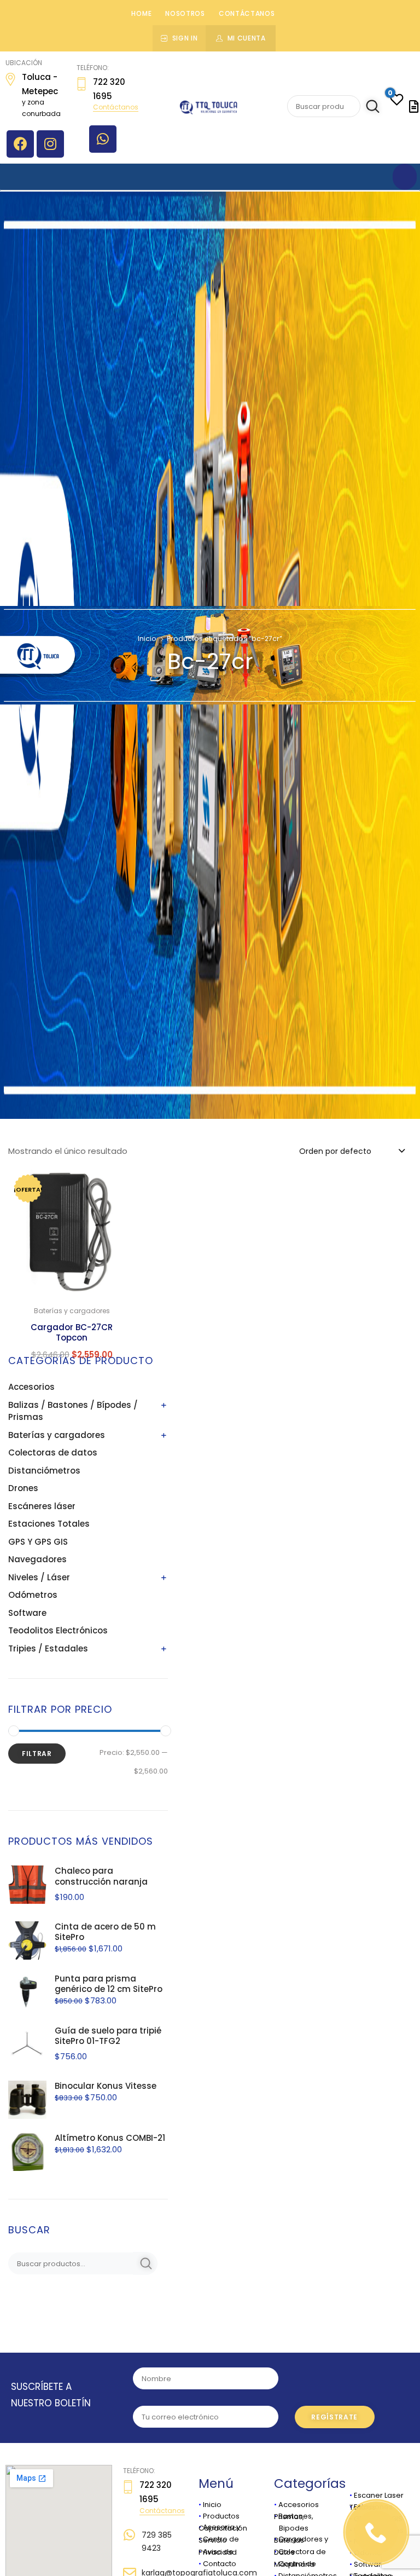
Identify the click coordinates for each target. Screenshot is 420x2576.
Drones (23, 1488)
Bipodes (291, 2528)
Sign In (185, 38)
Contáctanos (247, 13)
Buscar (371, 107)
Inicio (147, 639)
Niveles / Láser (39, 1577)
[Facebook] (20, 144)
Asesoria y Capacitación (223, 2527)
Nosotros (185, 13)
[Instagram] (50, 144)
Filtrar (37, 1754)
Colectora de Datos (300, 2552)
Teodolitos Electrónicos (58, 1630)
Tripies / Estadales (48, 1648)
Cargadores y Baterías (301, 2539)
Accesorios (31, 1387)
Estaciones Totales (49, 1524)
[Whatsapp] (103, 139)
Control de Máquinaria (295, 2564)
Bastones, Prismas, (294, 2516)
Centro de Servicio (219, 2539)
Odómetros (33, 1595)
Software (27, 1613)
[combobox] (351, 1151)
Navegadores (37, 1559)
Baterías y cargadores (57, 1435)
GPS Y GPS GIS (38, 1542)
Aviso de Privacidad (218, 2552)
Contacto (220, 2564)
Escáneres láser (42, 1506)
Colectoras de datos (53, 1452)
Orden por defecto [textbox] (335, 1151)
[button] (121, 1185)
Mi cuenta (247, 38)
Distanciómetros (44, 1471)
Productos (221, 2516)
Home (141, 13)
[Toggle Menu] (405, 177)
